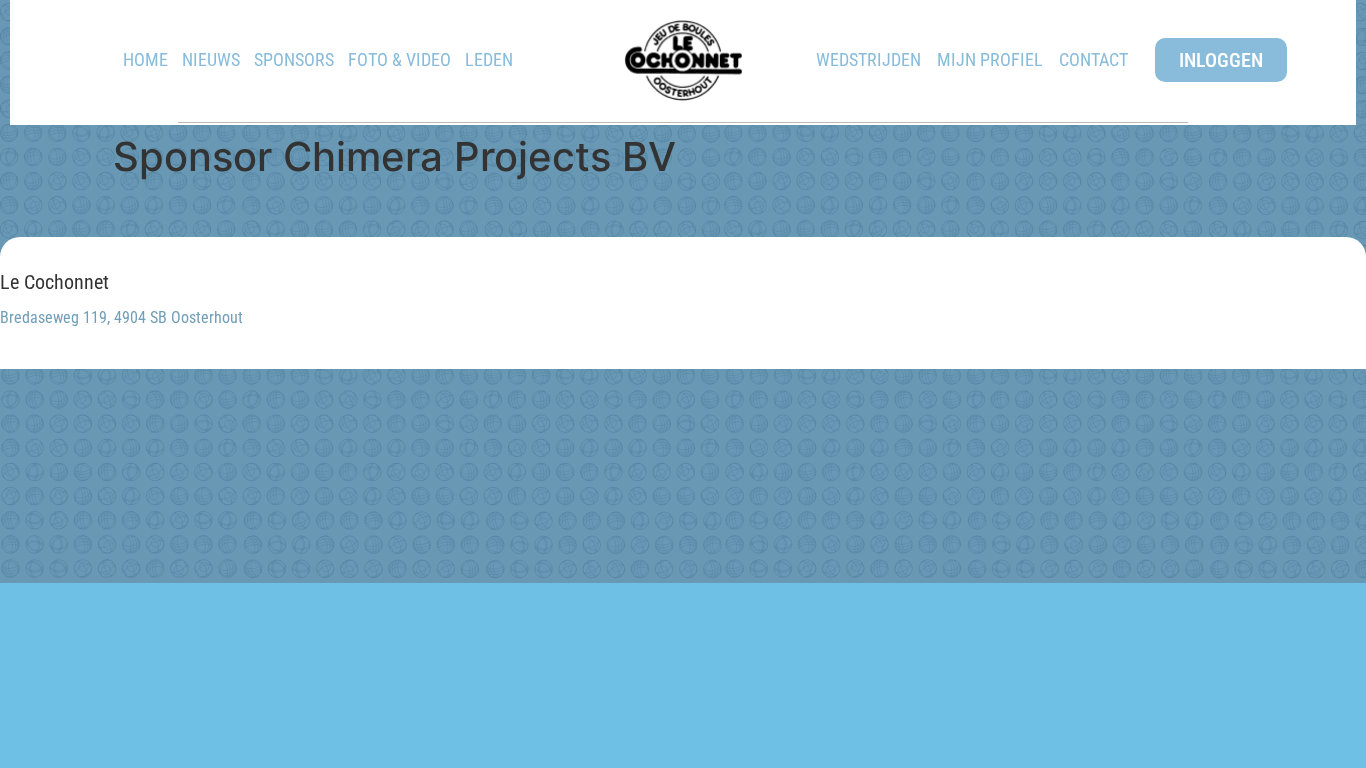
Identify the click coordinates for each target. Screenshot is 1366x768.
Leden (489, 59)
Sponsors (294, 59)
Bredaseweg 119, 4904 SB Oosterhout (121, 317)
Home (145, 59)
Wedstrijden (868, 59)
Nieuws (211, 59)
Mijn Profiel (990, 59)
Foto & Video (399, 59)
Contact (1093, 59)
